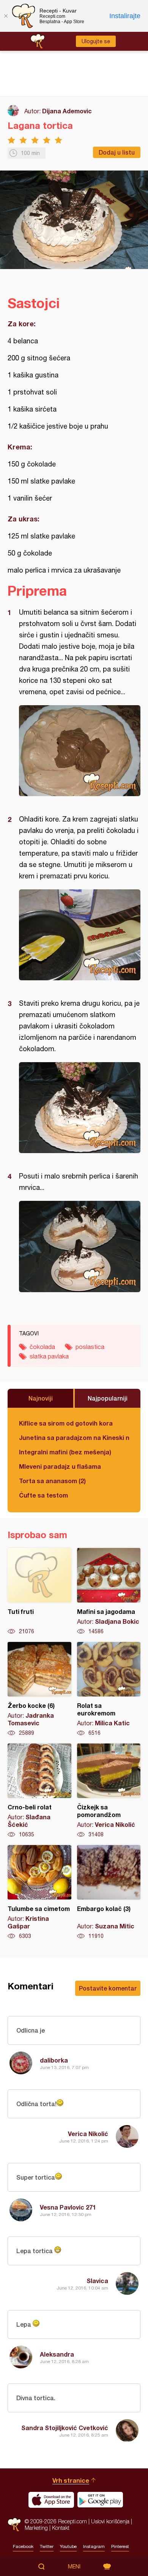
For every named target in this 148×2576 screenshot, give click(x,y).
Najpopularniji (108, 1398)
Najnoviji (41, 1398)
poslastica (90, 1347)
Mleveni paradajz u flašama (60, 1466)
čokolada (42, 1347)
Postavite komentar (108, 1988)
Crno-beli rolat (39, 1791)
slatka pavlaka (49, 1356)
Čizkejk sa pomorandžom (109, 1791)
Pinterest (120, 2546)
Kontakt (61, 2528)
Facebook (23, 2546)
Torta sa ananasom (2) (52, 1481)
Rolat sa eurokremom (109, 1689)
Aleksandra (57, 2354)
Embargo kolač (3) (109, 1892)
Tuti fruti (39, 1592)
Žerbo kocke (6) (39, 1689)
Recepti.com (14, 2525)
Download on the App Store (51, 2500)
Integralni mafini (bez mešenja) (65, 1452)
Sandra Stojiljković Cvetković (65, 2428)
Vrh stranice (71, 2480)
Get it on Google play (100, 2500)
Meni (74, 2567)
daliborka (54, 2060)
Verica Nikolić (88, 2134)
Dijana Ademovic (67, 111)
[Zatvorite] (6, 16)
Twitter (47, 2546)
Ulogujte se (96, 41)
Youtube (68, 2546)
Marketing (36, 2528)
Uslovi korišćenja (110, 2521)
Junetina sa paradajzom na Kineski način (74, 1437)
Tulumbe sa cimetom (39, 1892)
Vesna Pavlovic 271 (68, 2207)
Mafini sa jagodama (109, 1592)
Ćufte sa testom (43, 1495)
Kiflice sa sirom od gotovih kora (66, 1423)
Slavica (97, 2281)
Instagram (94, 2546)
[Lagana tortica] (80, 751)
